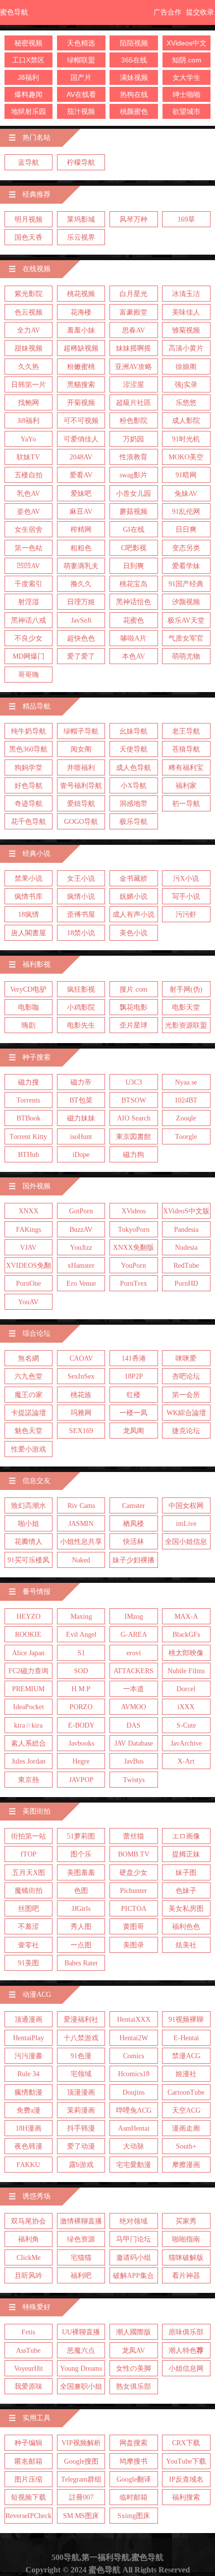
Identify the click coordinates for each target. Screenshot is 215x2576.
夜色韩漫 (28, 2146)
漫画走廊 (186, 2128)
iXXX (186, 1707)
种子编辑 (28, 2443)
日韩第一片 (28, 385)
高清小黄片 (186, 348)
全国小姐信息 (186, 1542)
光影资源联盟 (186, 1025)
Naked (81, 1560)
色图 (81, 1891)
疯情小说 (81, 897)
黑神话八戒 (28, 620)
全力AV (28, 330)
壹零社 (28, 1945)
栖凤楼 (133, 1524)
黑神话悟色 (133, 602)
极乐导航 (133, 822)
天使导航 (133, 749)
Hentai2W (134, 2038)
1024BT (186, 1100)
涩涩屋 (133, 385)
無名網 (28, 1358)
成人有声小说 (133, 915)
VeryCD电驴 (28, 989)
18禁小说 (81, 933)
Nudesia (186, 1248)
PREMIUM (28, 1689)
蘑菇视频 (133, 512)
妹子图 (186, 1873)
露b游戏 (81, 2165)
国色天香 (28, 237)
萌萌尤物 (186, 656)
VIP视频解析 (81, 2443)
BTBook (28, 1118)
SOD (81, 1671)
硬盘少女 (133, 1873)
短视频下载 (28, 2497)
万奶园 (133, 439)
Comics (133, 2056)
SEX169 (81, 1431)
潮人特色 (186, 2351)
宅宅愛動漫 (133, 2165)
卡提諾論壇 (28, 1413)
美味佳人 (186, 312)
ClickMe (28, 2258)
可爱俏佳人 (81, 439)
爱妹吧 (81, 494)
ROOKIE (28, 1635)
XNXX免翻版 (133, 1248)
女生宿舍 (28, 530)
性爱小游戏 (28, 1449)
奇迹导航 (28, 804)
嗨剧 (28, 1025)
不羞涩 (28, 1927)
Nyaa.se (186, 1082)
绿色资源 (81, 2239)
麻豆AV (81, 512)
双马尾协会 (28, 2221)
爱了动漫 (81, 2146)
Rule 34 (28, 2074)
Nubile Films (186, 1671)
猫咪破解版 (186, 2258)
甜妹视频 (28, 348)
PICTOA (134, 1909)
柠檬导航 (81, 163)
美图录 (133, 1945)
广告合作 (167, 12)
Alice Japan (28, 1653)
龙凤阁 (133, 1431)
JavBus (134, 1761)
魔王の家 (28, 1395)
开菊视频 (81, 403)
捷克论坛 (186, 1431)
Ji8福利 (28, 421)
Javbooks (81, 1743)
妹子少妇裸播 (133, 1560)
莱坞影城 (81, 219)
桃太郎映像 (186, 1653)
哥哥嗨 (28, 675)
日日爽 (186, 530)
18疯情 (28, 915)
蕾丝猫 (133, 1836)
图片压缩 (28, 2479)
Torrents (28, 1100)
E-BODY (81, 1725)
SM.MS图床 (81, 2516)
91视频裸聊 (186, 2020)
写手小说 (186, 897)
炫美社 (186, 1945)
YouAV (28, 1302)
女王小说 (81, 879)
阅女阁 (81, 749)
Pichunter (133, 1891)
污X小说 (186, 879)
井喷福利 (81, 768)
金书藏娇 (133, 879)
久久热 (28, 367)
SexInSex (81, 1376)
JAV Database (134, 1743)
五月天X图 (28, 1873)
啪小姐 (28, 1524)
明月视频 (28, 219)
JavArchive (186, 1743)
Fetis (28, 2332)
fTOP (28, 1854)
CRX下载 (186, 2443)
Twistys (134, 1780)
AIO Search (134, 1118)
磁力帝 (81, 1082)
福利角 (28, 2239)
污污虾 (186, 915)
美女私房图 (186, 1909)
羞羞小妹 (81, 330)
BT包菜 (81, 1100)
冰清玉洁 (186, 294)
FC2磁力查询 (28, 1671)
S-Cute (186, 1725)
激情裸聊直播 (81, 2221)
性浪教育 (133, 457)
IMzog (134, 1617)
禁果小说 (28, 879)
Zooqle (186, 1118)
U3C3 (134, 1082)
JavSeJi (81, 620)
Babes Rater (81, 1963)
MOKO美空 (186, 457)
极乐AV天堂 (186, 620)
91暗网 (186, 475)
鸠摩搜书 (133, 2461)
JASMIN (81, 1524)
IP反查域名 (186, 2479)
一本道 (133, 1689)
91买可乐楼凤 (28, 1560)
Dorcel (186, 1689)
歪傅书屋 (81, 915)
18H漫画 (28, 2128)
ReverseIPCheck (28, 2516)
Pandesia (186, 1230)
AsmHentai (134, 2128)
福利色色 (186, 1927)
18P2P (134, 1376)
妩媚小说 (133, 897)
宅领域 (81, 2074)
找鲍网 (28, 403)
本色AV (133, 656)
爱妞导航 (81, 804)
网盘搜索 (133, 2443)
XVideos (133, 1211)
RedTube (186, 1266)
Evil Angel (81, 1635)
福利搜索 (186, 2497)
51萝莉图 (81, 1836)
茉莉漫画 (81, 2110)
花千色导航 (28, 822)
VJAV (28, 1248)
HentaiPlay (28, 2038)
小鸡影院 (81, 1007)
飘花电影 (133, 1007)
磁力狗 (133, 1155)
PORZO (81, 1707)
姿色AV (28, 512)
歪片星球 (133, 1025)
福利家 (186, 786)
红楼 (133, 1395)
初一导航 (186, 804)
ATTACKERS (133, 1671)
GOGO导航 (81, 822)
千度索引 (28, 584)
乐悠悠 (186, 403)
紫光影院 (28, 294)
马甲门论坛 (133, 2239)
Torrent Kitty (28, 1137)
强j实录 (186, 385)
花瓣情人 (28, 1542)
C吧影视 (134, 548)
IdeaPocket (28, 1707)
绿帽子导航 (81, 731)
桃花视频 (81, 294)
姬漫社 (186, 2074)
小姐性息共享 (81, 1542)
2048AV (81, 457)
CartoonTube (186, 2092)
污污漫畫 (28, 2056)
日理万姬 (81, 602)
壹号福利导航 (81, 786)
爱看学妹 (186, 566)
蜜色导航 (14, 12)
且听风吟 (28, 2276)
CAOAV (81, 1358)
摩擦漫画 (186, 2165)
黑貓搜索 (81, 385)
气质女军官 (186, 638)
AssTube (28, 2351)
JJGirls (81, 1909)
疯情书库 (28, 897)
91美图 (28, 1963)
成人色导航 (133, 768)
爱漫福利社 (81, 2020)
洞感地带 (133, 804)
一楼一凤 (133, 1413)
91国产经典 (186, 584)
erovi (134, 1653)
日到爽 (133, 566)
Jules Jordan (28, 1761)
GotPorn (81, 1211)
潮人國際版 (133, 2332)
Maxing (81, 1617)
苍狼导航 (186, 749)
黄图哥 (133, 1927)
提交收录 (200, 12)
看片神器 (186, 2276)
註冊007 (81, 2497)
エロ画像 (186, 1836)
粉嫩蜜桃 (81, 367)
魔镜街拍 (28, 1891)
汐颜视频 (186, 602)
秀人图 (81, 1927)
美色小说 (133, 933)
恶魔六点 (81, 2351)
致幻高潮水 (28, 1506)
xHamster (81, 1266)
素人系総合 (28, 1743)
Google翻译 (134, 2479)
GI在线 (134, 530)
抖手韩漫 (81, 2128)
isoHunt (81, 1137)
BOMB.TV (134, 1854)
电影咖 (28, 1007)
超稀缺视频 (81, 348)
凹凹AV (28, 566)
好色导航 (28, 786)
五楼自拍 (28, 475)
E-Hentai (186, 2038)
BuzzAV (81, 1230)
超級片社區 (133, 403)
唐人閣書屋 (28, 933)
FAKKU (28, 2165)
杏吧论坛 (186, 1376)
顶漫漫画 (81, 2092)
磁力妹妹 (81, 1118)
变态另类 (186, 548)
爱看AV (81, 475)
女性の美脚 (133, 2369)
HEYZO (28, 1617)
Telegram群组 (81, 2479)
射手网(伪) (186, 989)
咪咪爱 (186, 1358)
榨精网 (81, 530)
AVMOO (133, 1707)
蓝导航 (28, 163)
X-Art (186, 1761)
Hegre (81, 1761)
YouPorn (133, 1266)
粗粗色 (81, 548)
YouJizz (81, 1248)
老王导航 (186, 731)
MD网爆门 (28, 656)
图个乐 (81, 1854)
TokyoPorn (134, 1230)
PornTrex (133, 1284)
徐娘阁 (186, 367)
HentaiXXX (134, 2020)
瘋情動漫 (28, 2092)
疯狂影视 (81, 989)
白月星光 (133, 294)
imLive (186, 1524)
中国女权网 (186, 1506)
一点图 (81, 1945)
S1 (81, 1653)
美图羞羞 (81, 1873)
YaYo (28, 439)
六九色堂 (28, 1376)
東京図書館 (133, 1137)
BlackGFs (186, 1635)
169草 (186, 219)
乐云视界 (81, 237)
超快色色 (81, 638)
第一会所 (186, 1395)
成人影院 (186, 421)
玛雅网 (81, 1413)
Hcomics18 (134, 2074)
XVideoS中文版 (186, 1211)
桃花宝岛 (133, 584)
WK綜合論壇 (186, 1413)
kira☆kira (28, 1725)
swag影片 (133, 475)
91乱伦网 (186, 512)
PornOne (28, 1284)
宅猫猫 (81, 2258)
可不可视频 (81, 421)
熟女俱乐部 (133, 2387)
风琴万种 (133, 219)
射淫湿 (28, 602)
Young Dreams (81, 2369)
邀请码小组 (133, 2258)
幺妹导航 (133, 731)
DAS (133, 1725)
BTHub (28, 1155)
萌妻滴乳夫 (81, 566)
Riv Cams (81, 1506)
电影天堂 (186, 1007)
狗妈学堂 (28, 768)
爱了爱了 (81, 656)
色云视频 (28, 312)
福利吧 (81, 2276)
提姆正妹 (186, 1854)
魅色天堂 (28, 1431)
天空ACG (186, 2110)
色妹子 (186, 1891)
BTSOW (134, 1100)
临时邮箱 (133, 2497)
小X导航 (133, 786)
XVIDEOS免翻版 (28, 1268)
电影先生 (81, 1025)
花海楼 (81, 312)
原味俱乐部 (186, 2332)
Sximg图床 (134, 2516)
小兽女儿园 (133, 494)
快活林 (133, 1542)
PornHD (186, 1284)
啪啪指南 (186, 2239)
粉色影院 (133, 421)
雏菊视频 (186, 330)
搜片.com (133, 989)
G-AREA (134, 1635)
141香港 (134, 1358)
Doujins (133, 2092)
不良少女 (28, 638)
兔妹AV (186, 494)
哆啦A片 (133, 638)
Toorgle (186, 1137)
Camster (133, 1506)
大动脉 (133, 2146)
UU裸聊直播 (81, 2332)
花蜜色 (133, 620)
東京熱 (28, 1780)
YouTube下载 (186, 2461)
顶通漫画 (28, 2020)
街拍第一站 (28, 1836)
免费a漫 (28, 2110)
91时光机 (186, 439)
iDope (81, 1155)
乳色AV (28, 494)
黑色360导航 (28, 749)
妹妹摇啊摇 (133, 348)
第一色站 (28, 548)
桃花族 (81, 1395)
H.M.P (81, 1689)
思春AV (133, 330)
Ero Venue (81, 1284)
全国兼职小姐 (81, 2387)
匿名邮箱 (28, 2461)
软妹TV (28, 457)
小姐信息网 (186, 2369)
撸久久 (81, 584)
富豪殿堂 (133, 312)
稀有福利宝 (186, 768)
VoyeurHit (28, 2369)
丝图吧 (28, 1909)
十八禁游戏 (81, 2038)
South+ (186, 2146)
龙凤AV (133, 2351)
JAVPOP (81, 1780)
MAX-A (186, 1617)
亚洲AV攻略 (133, 367)
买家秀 (186, 2221)
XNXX (28, 1211)
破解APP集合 (133, 2276)
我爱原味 (28, 2387)
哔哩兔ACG (134, 2110)
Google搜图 (81, 2461)
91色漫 (81, 2056)
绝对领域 (133, 2221)
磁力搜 (28, 1082)
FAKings (28, 1230)
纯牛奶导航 (28, 731)
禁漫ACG (186, 2056)
